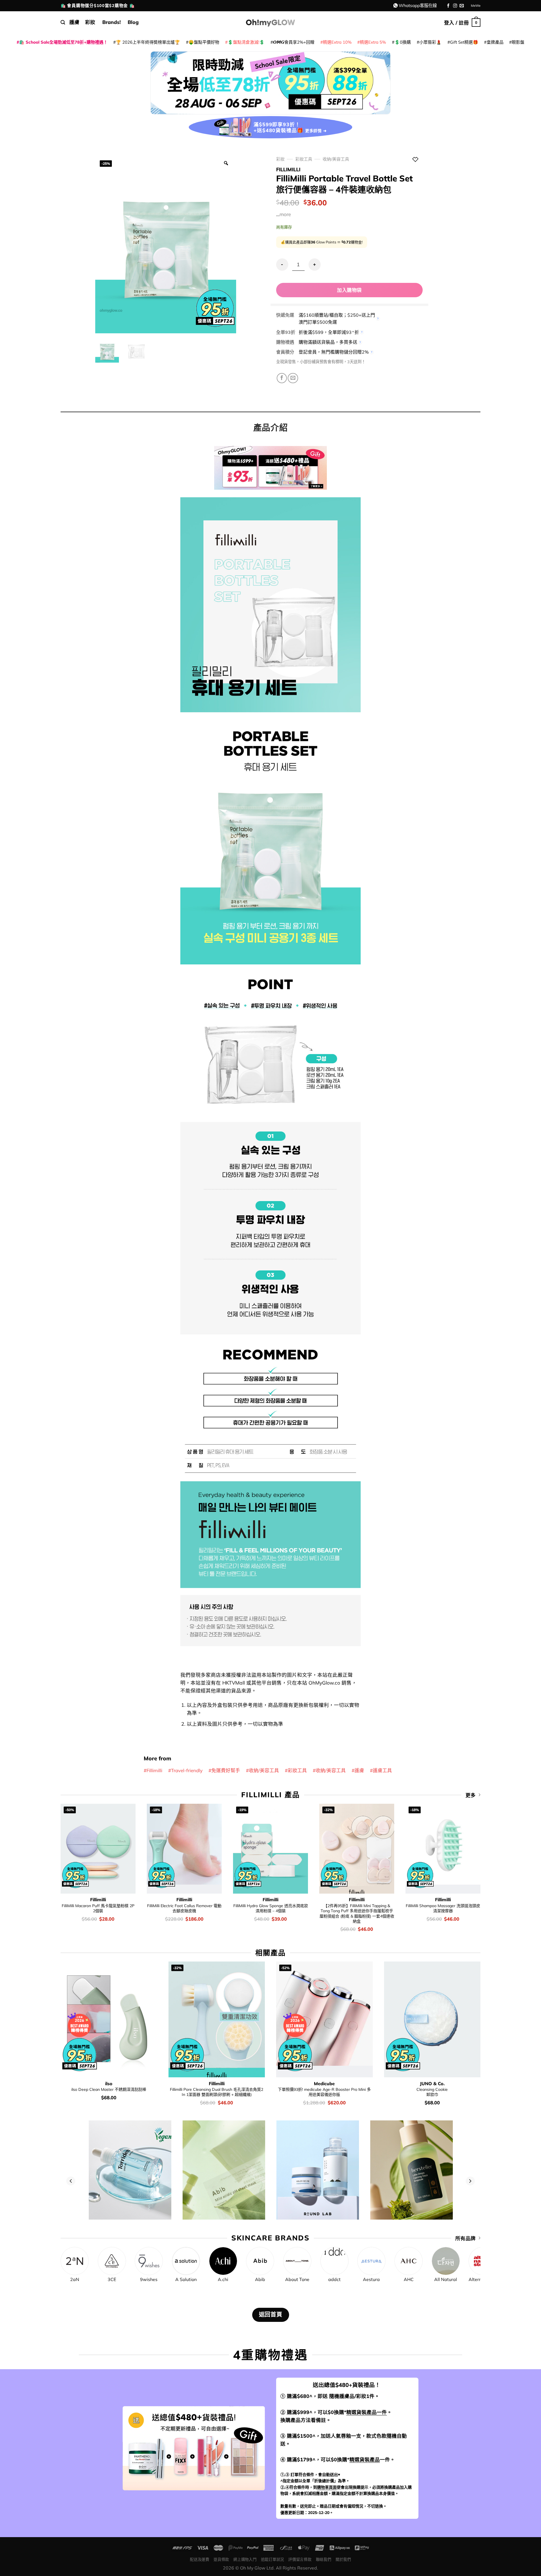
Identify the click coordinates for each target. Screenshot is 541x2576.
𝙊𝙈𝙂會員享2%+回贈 (294, 42)
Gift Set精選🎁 (464, 42)
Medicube (324, 2084)
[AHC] (409, 2261)
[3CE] (112, 2261)
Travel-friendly (187, 1770)
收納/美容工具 (336, 159)
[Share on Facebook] (282, 378)
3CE (112, 2279)
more (285, 214)
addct (334, 2279)
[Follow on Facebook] (448, 6)
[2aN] (75, 2261)
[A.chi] (223, 2261)
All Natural (446, 2279)
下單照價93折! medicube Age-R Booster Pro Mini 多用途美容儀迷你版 (324, 2092)
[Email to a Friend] (293, 378)
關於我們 (343, 2559)
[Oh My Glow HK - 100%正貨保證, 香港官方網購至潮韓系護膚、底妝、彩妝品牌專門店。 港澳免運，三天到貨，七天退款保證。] (270, 22)
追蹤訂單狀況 (272, 2559)
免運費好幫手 (226, 1770)
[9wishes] (149, 2261)
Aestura (371, 2279)
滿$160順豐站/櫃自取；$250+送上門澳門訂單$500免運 (337, 319)
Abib (260, 2279)
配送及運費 (199, 2559)
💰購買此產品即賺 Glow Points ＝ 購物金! (322, 242)
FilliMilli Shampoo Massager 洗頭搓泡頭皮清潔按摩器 (443, 1908)
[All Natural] (446, 2261)
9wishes (149, 2279)
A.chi (223, 2279)
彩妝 (90, 22)
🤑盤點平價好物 (204, 42)
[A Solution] (186, 2261)
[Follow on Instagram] (455, 6)
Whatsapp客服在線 (418, 5)
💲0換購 (403, 42)
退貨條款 (221, 2559)
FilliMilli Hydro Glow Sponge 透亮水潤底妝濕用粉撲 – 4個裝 (271, 1908)
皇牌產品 (495, 42)
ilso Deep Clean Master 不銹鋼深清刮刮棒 (109, 2089)
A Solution (186, 2279)
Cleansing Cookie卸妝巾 (432, 2092)
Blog (133, 22)
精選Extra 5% (373, 42)
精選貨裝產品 (365, 2459)
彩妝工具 (304, 159)
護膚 (74, 22)
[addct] (334, 2261)
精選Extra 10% (337, 42)
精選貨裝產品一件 (367, 2412)
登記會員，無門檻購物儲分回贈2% (334, 352)
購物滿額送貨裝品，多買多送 (328, 342)
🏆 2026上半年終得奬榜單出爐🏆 (148, 42)
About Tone (297, 2279)
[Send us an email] (462, 6)
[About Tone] (297, 2261)
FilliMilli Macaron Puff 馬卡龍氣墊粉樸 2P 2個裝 (98, 1908)
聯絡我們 (324, 2559)
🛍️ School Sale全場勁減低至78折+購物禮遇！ (63, 42)
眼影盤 (518, 42)
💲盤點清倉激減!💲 (246, 42)
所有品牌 (465, 2238)
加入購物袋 (349, 290)
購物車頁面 (327, 2487)
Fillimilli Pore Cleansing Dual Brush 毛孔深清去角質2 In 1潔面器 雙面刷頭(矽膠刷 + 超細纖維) (217, 2092)
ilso (109, 2084)
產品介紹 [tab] (270, 427)
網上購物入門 (245, 2559)
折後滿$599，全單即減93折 (329, 332)
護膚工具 (382, 1770)
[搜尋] (63, 22)
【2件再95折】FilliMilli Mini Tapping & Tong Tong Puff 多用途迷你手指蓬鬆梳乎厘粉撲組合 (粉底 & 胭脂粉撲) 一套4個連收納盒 (357, 1913)
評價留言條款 (300, 2559)
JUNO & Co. (432, 2084)
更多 (471, 1795)
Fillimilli (288, 169)
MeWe (476, 5)
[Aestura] (371, 2261)
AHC (409, 2279)
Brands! (112, 22)
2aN (75, 2279)
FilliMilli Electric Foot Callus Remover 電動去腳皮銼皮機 (184, 1908)
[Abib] (260, 2261)
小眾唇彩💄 (430, 42)
